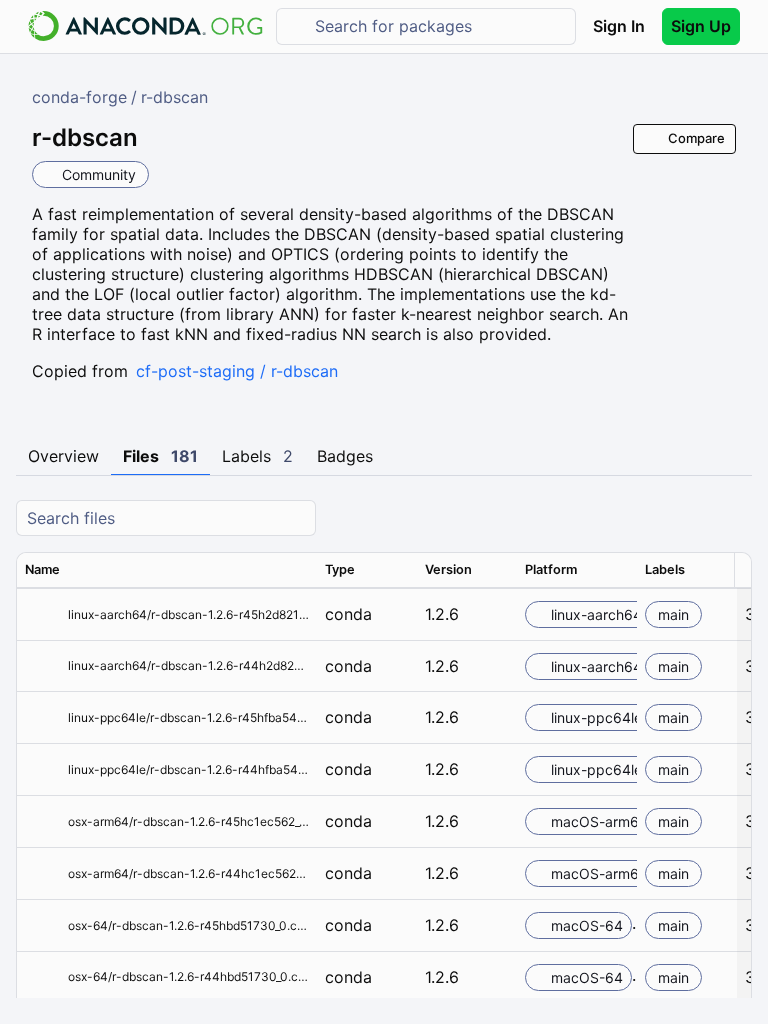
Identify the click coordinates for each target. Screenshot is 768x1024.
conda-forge (79, 97)
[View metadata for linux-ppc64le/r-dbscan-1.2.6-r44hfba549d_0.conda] (42, 769)
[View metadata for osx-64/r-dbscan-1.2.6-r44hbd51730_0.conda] (42, 977)
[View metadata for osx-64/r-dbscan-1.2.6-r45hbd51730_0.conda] (42, 925)
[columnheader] (167, 570)
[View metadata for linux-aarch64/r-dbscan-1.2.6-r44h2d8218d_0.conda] (42, 666)
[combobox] (440, 26)
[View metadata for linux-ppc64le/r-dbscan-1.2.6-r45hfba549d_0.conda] (42, 717)
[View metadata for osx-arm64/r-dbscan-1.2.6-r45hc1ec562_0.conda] (42, 821)
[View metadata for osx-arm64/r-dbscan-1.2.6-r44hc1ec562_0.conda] (42, 873)
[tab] (63, 457)
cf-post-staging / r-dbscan (237, 371)
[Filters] (734, 518)
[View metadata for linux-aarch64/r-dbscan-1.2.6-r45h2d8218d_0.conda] (42, 614)
